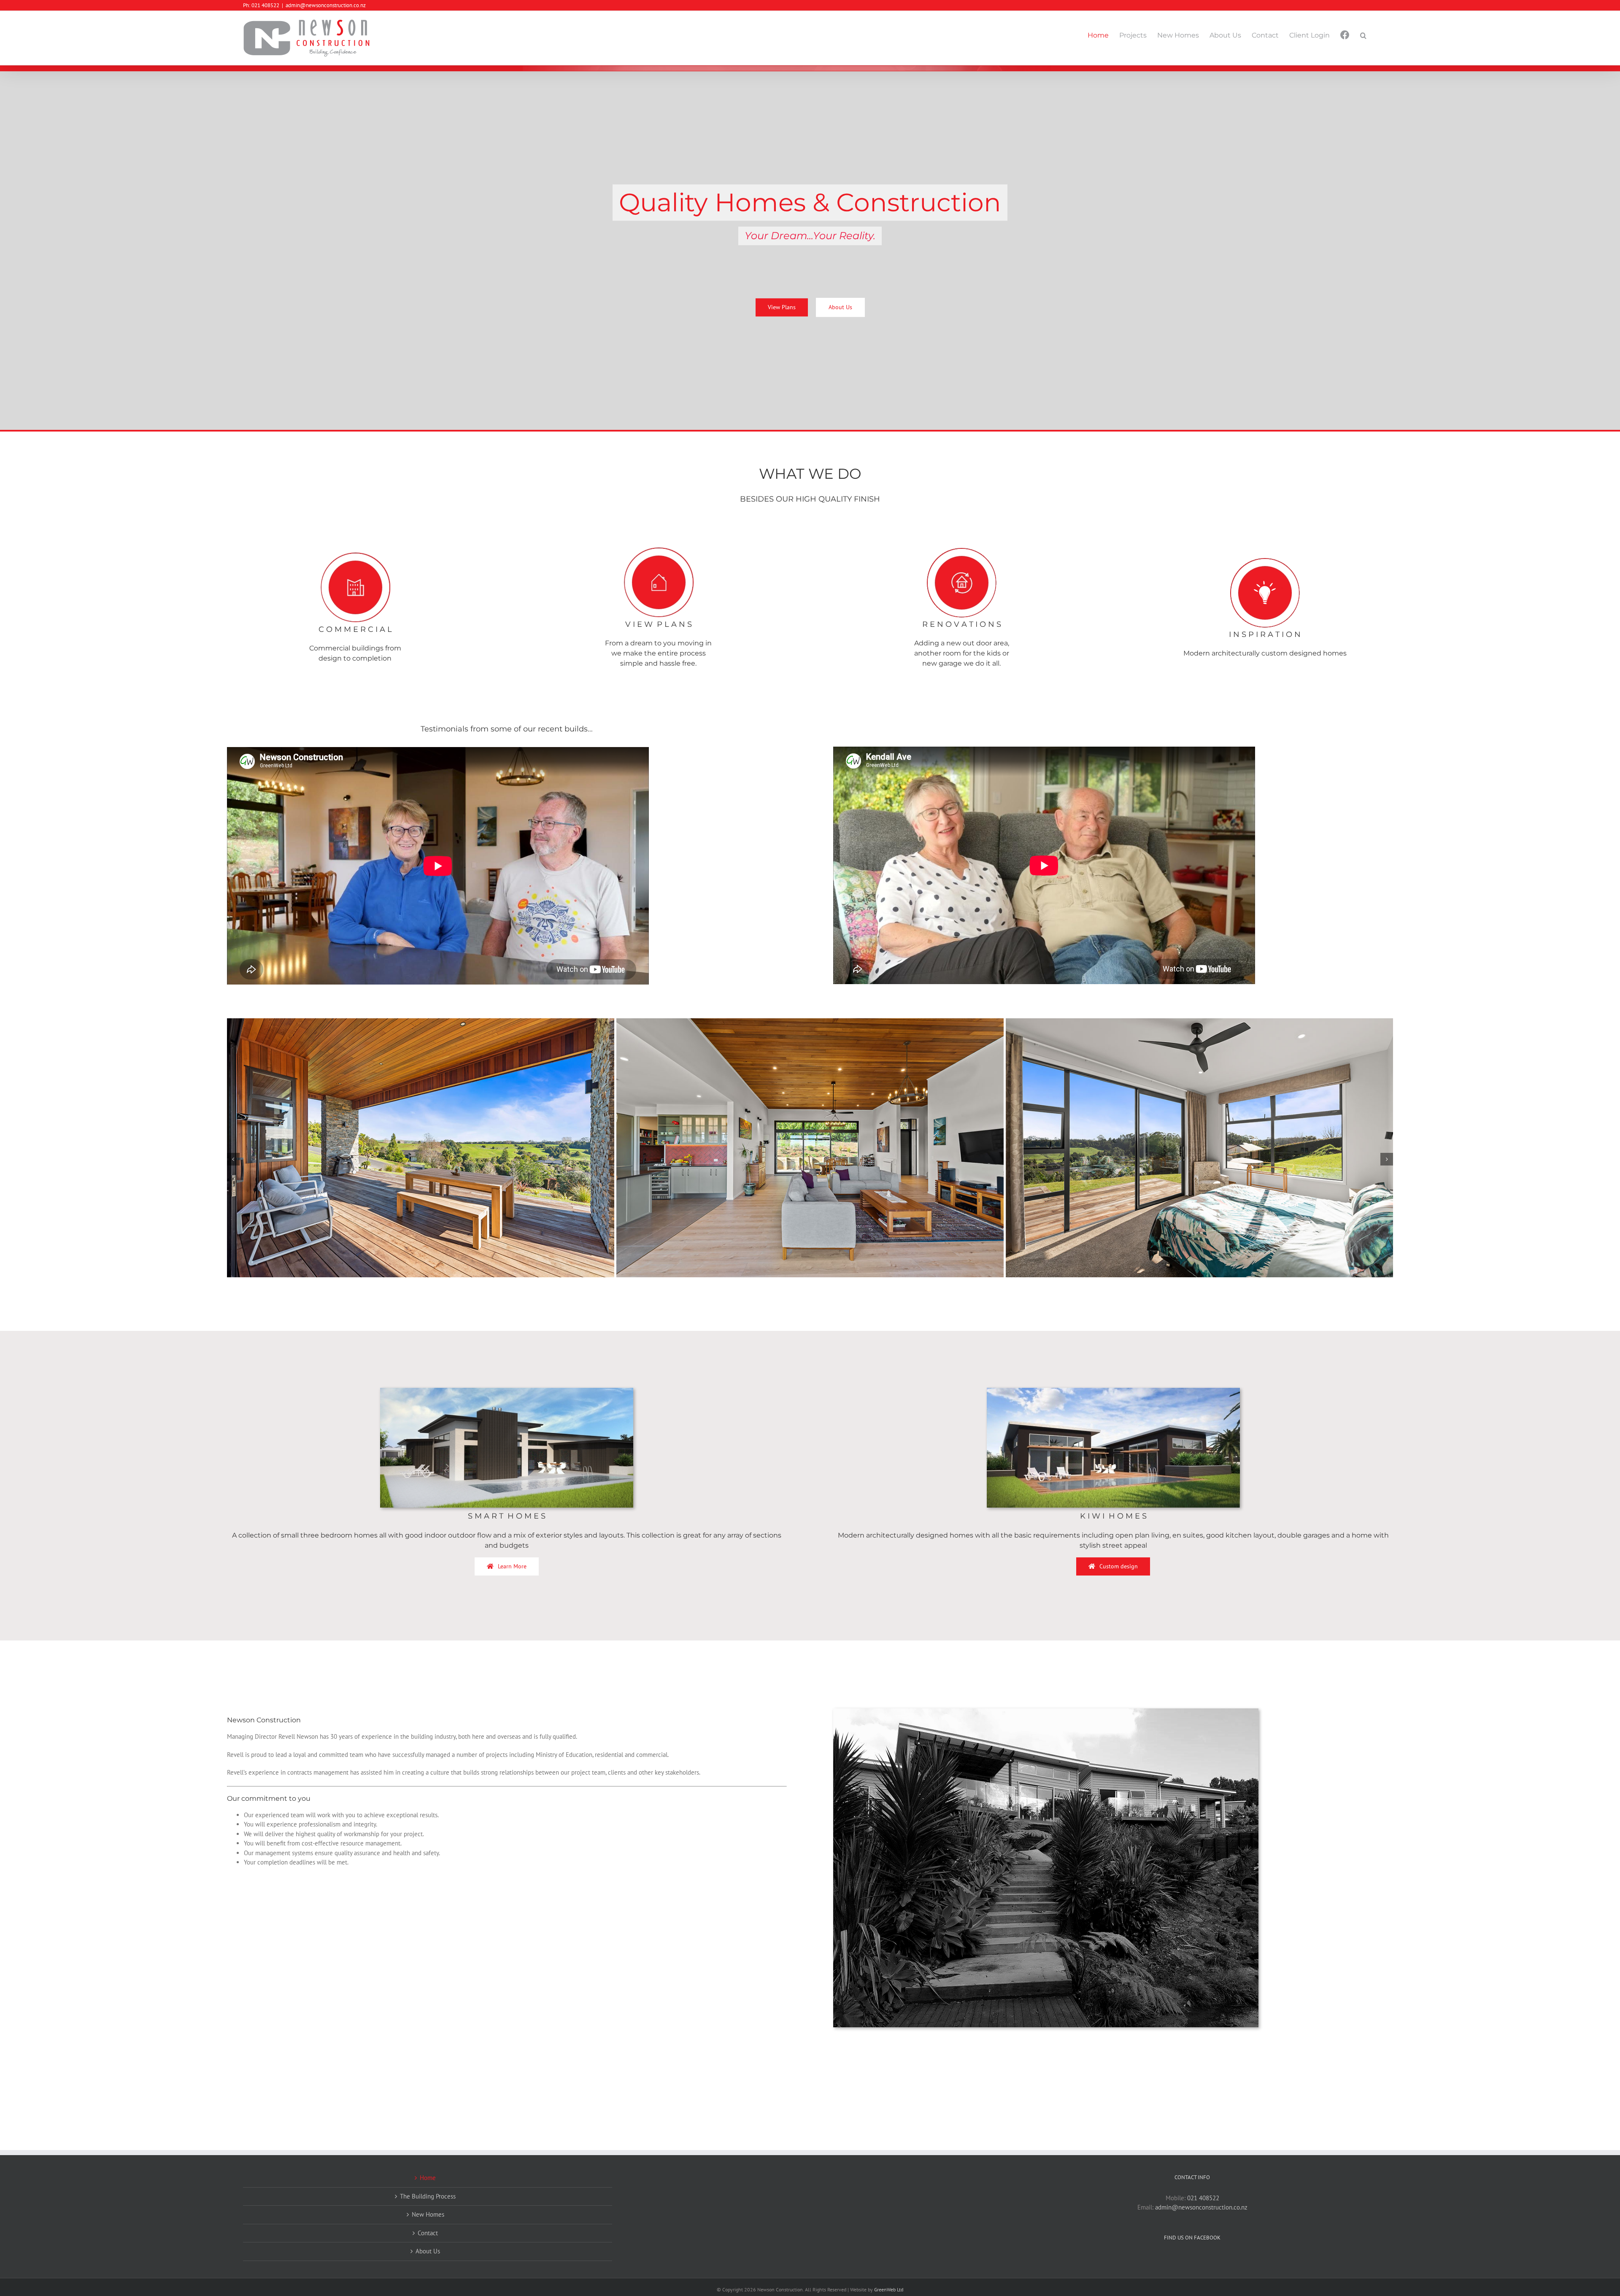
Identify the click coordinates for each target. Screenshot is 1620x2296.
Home (428, 2178)
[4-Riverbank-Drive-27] (810, 1022)
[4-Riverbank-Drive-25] (438, 1022)
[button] (1363, 35)
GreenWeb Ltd (889, 2289)
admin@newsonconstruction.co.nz (326, 5)
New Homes (428, 2214)
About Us (428, 2251)
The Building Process (428, 2196)
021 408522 (1203, 2198)
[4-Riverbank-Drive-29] (1217, 1022)
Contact (428, 2233)
